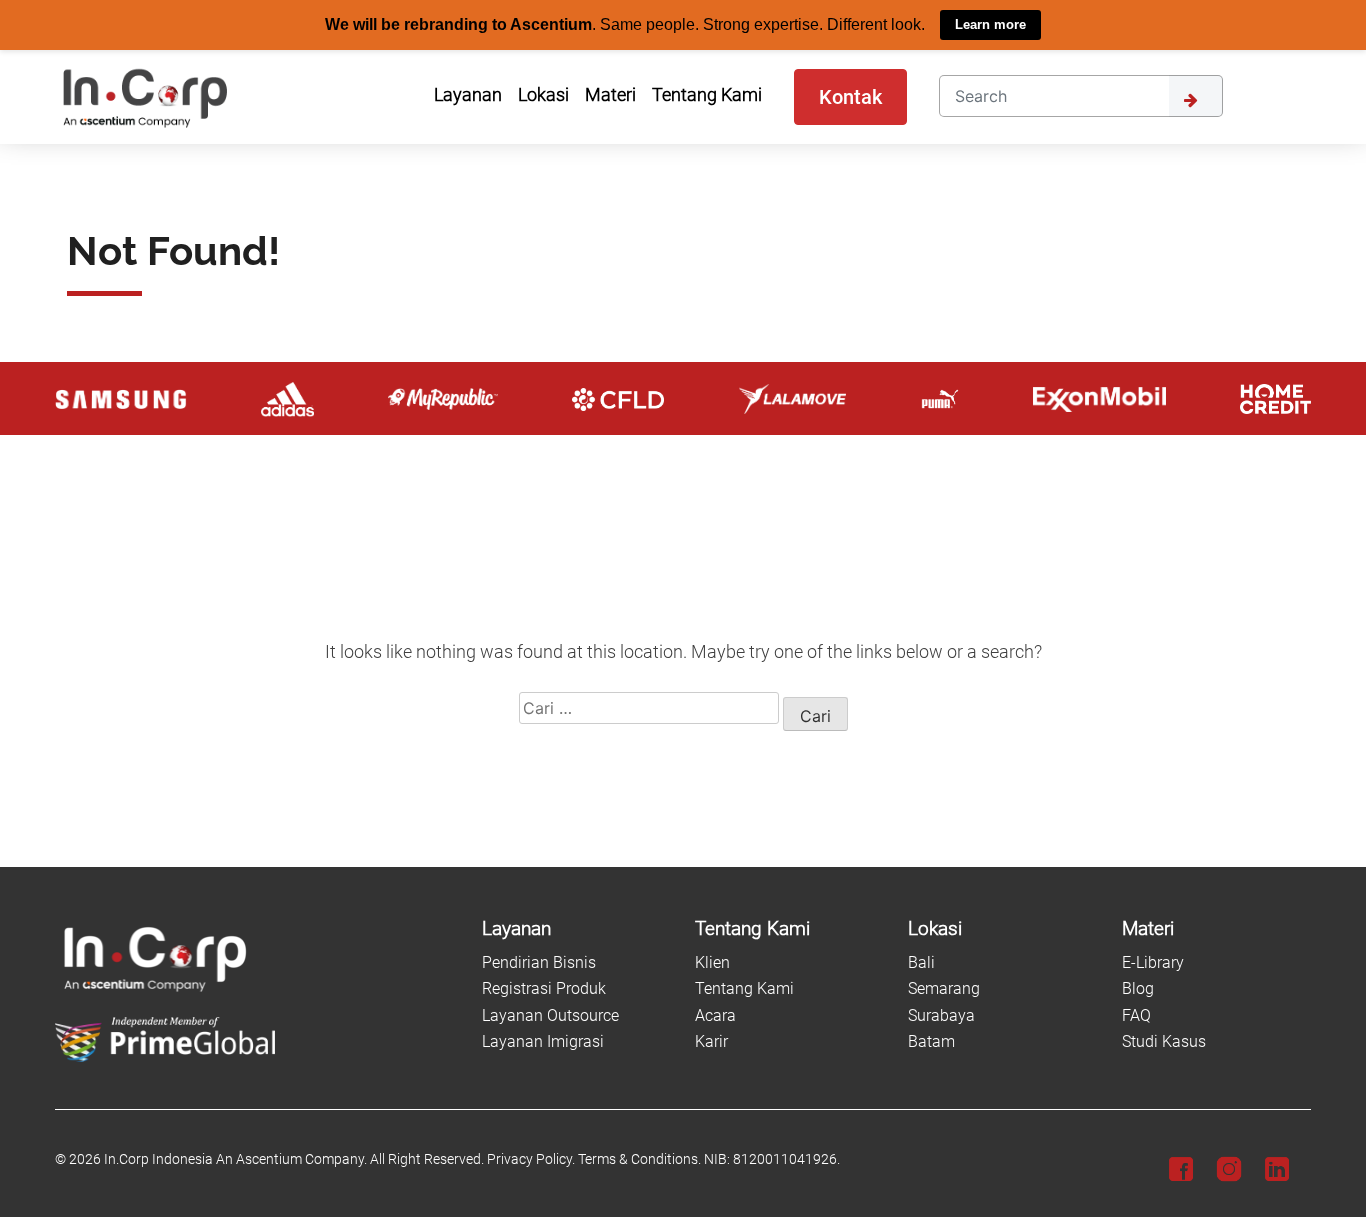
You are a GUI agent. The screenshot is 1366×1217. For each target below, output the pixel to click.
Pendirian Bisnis (539, 962)
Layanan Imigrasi (543, 1041)
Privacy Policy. (531, 1159)
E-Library (1153, 962)
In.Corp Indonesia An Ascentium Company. (235, 1159)
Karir (711, 1041)
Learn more (990, 24)
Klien (712, 962)
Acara (715, 1014)
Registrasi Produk (544, 988)
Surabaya (941, 1014)
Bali (921, 962)
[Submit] (1196, 95)
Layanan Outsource (550, 1014)
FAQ (1136, 1014)
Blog (1138, 988)
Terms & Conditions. (639, 1159)
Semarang (944, 988)
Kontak (850, 96)
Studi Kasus (1164, 1041)
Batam (931, 1041)
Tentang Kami (744, 988)
